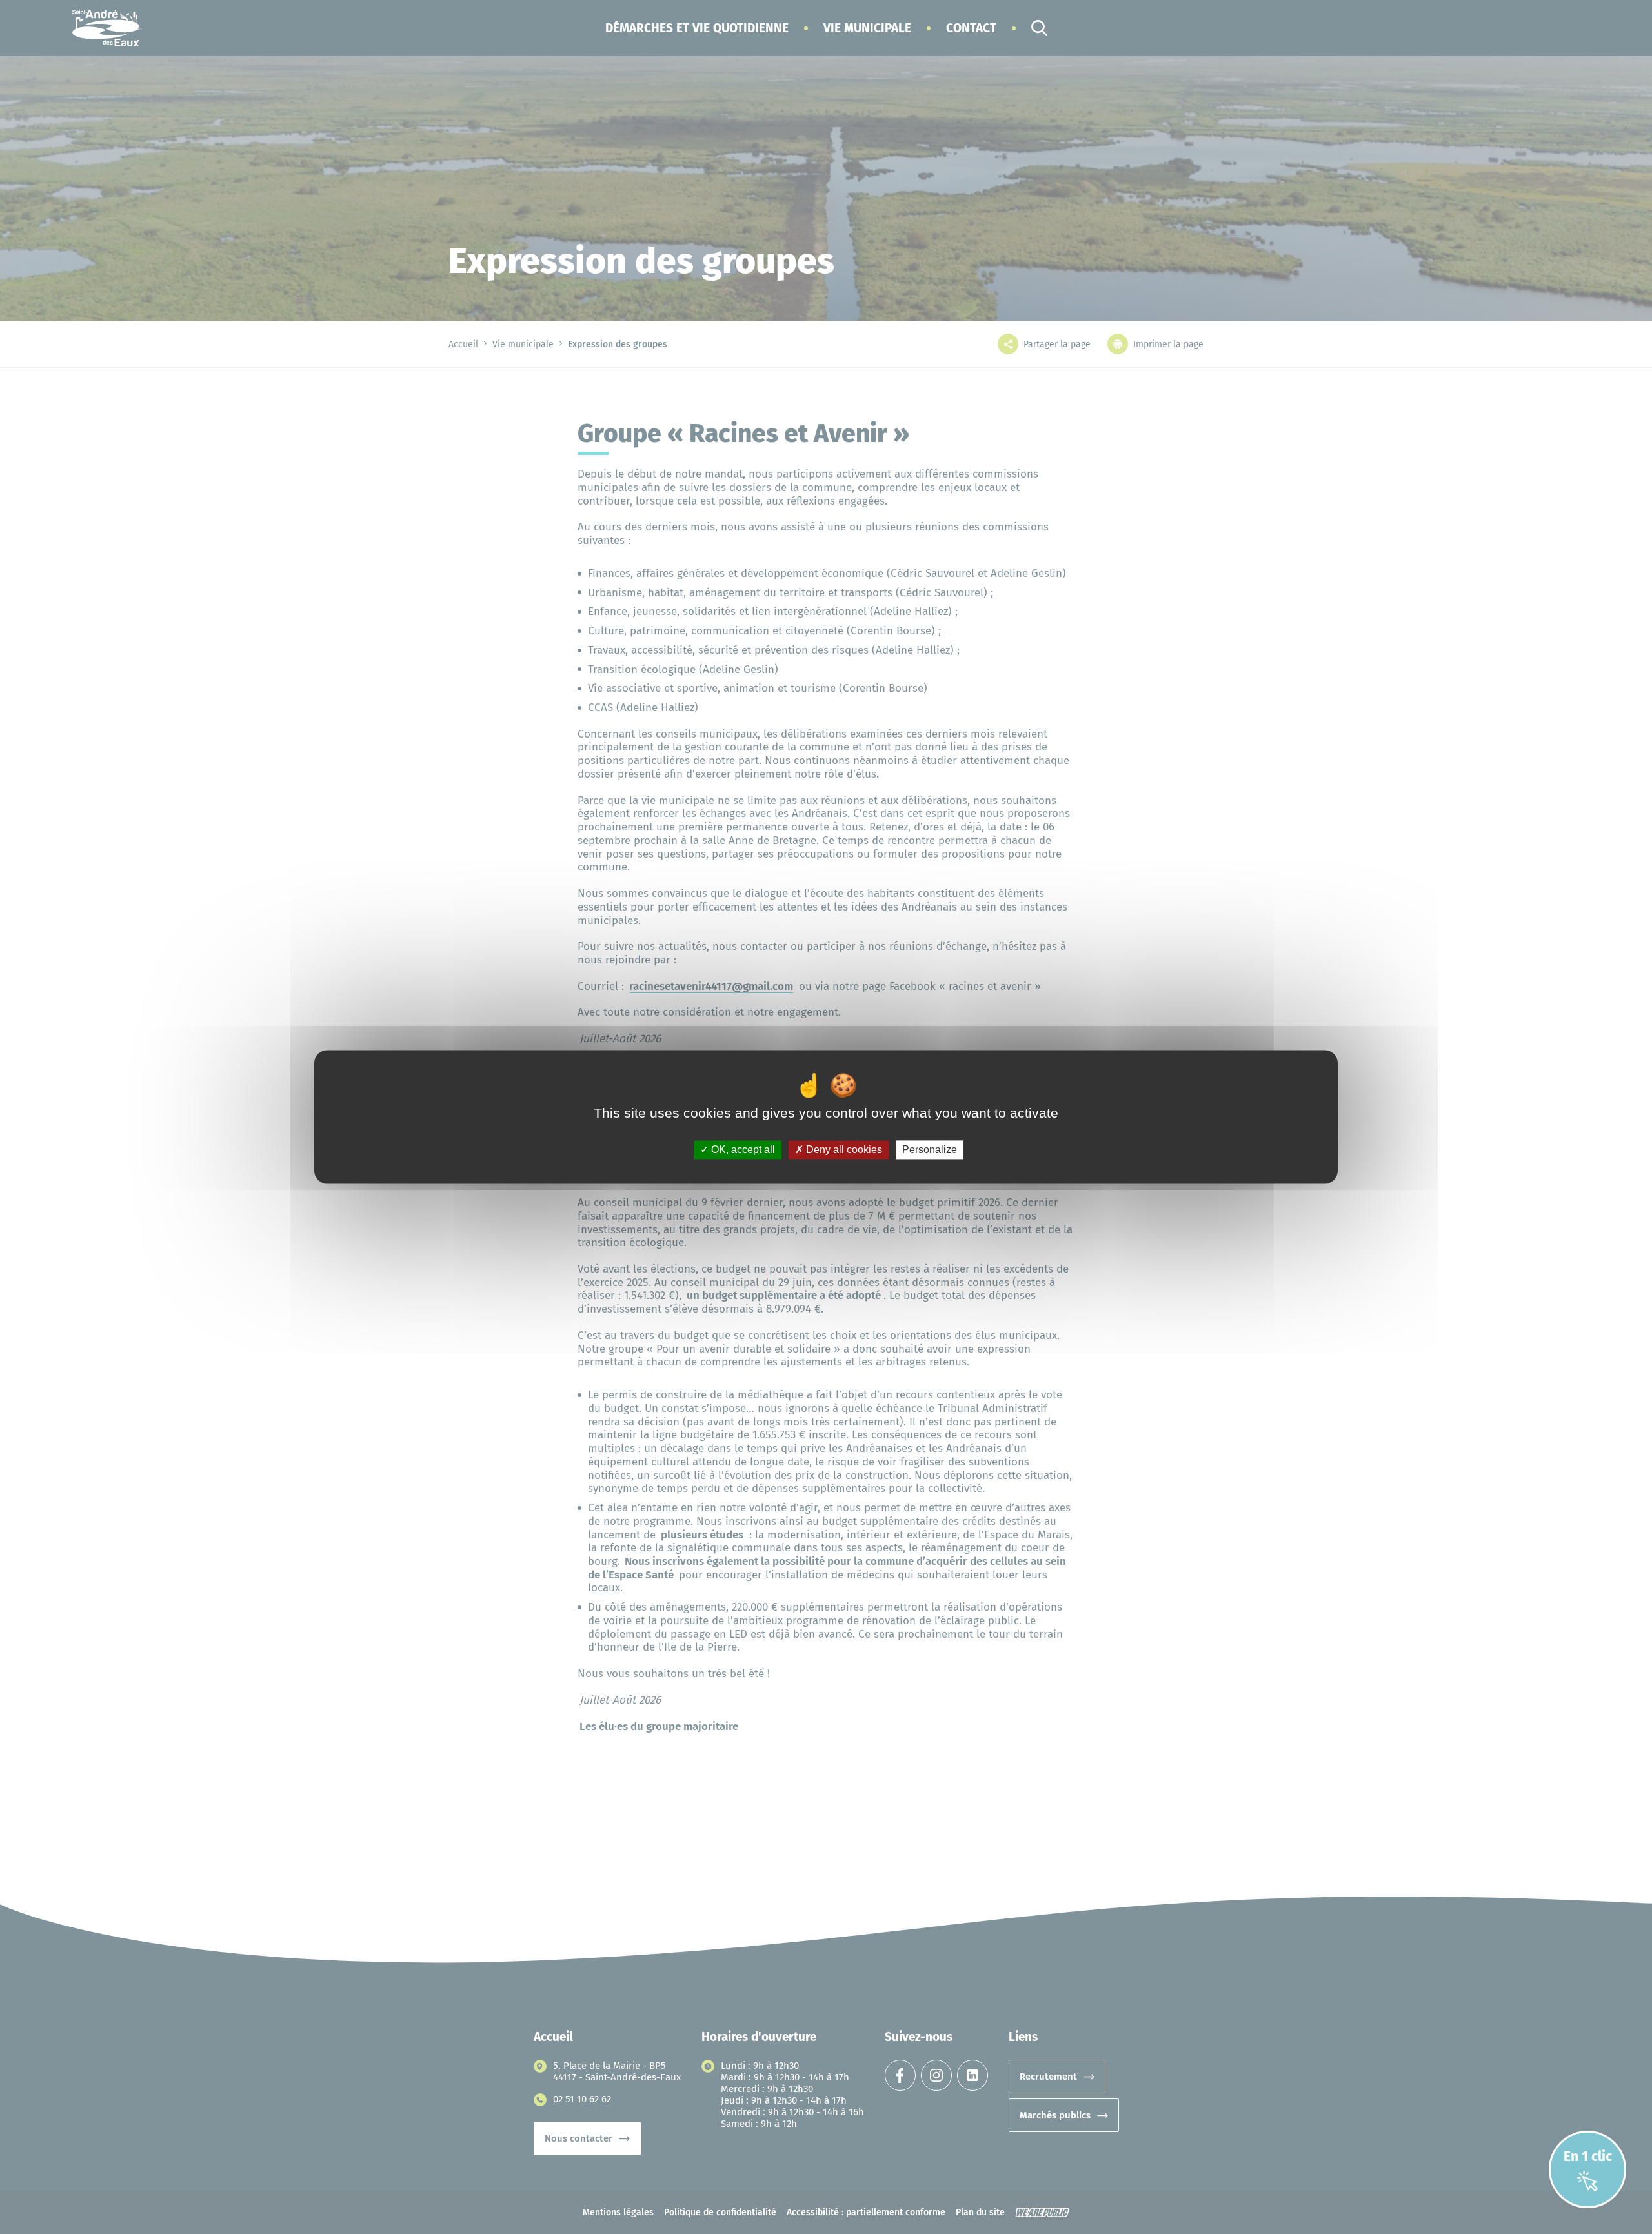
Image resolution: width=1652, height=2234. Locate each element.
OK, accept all (742, 1150)
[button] (697, 28)
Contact (971, 28)
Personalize (930, 1150)
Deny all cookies (843, 1150)
